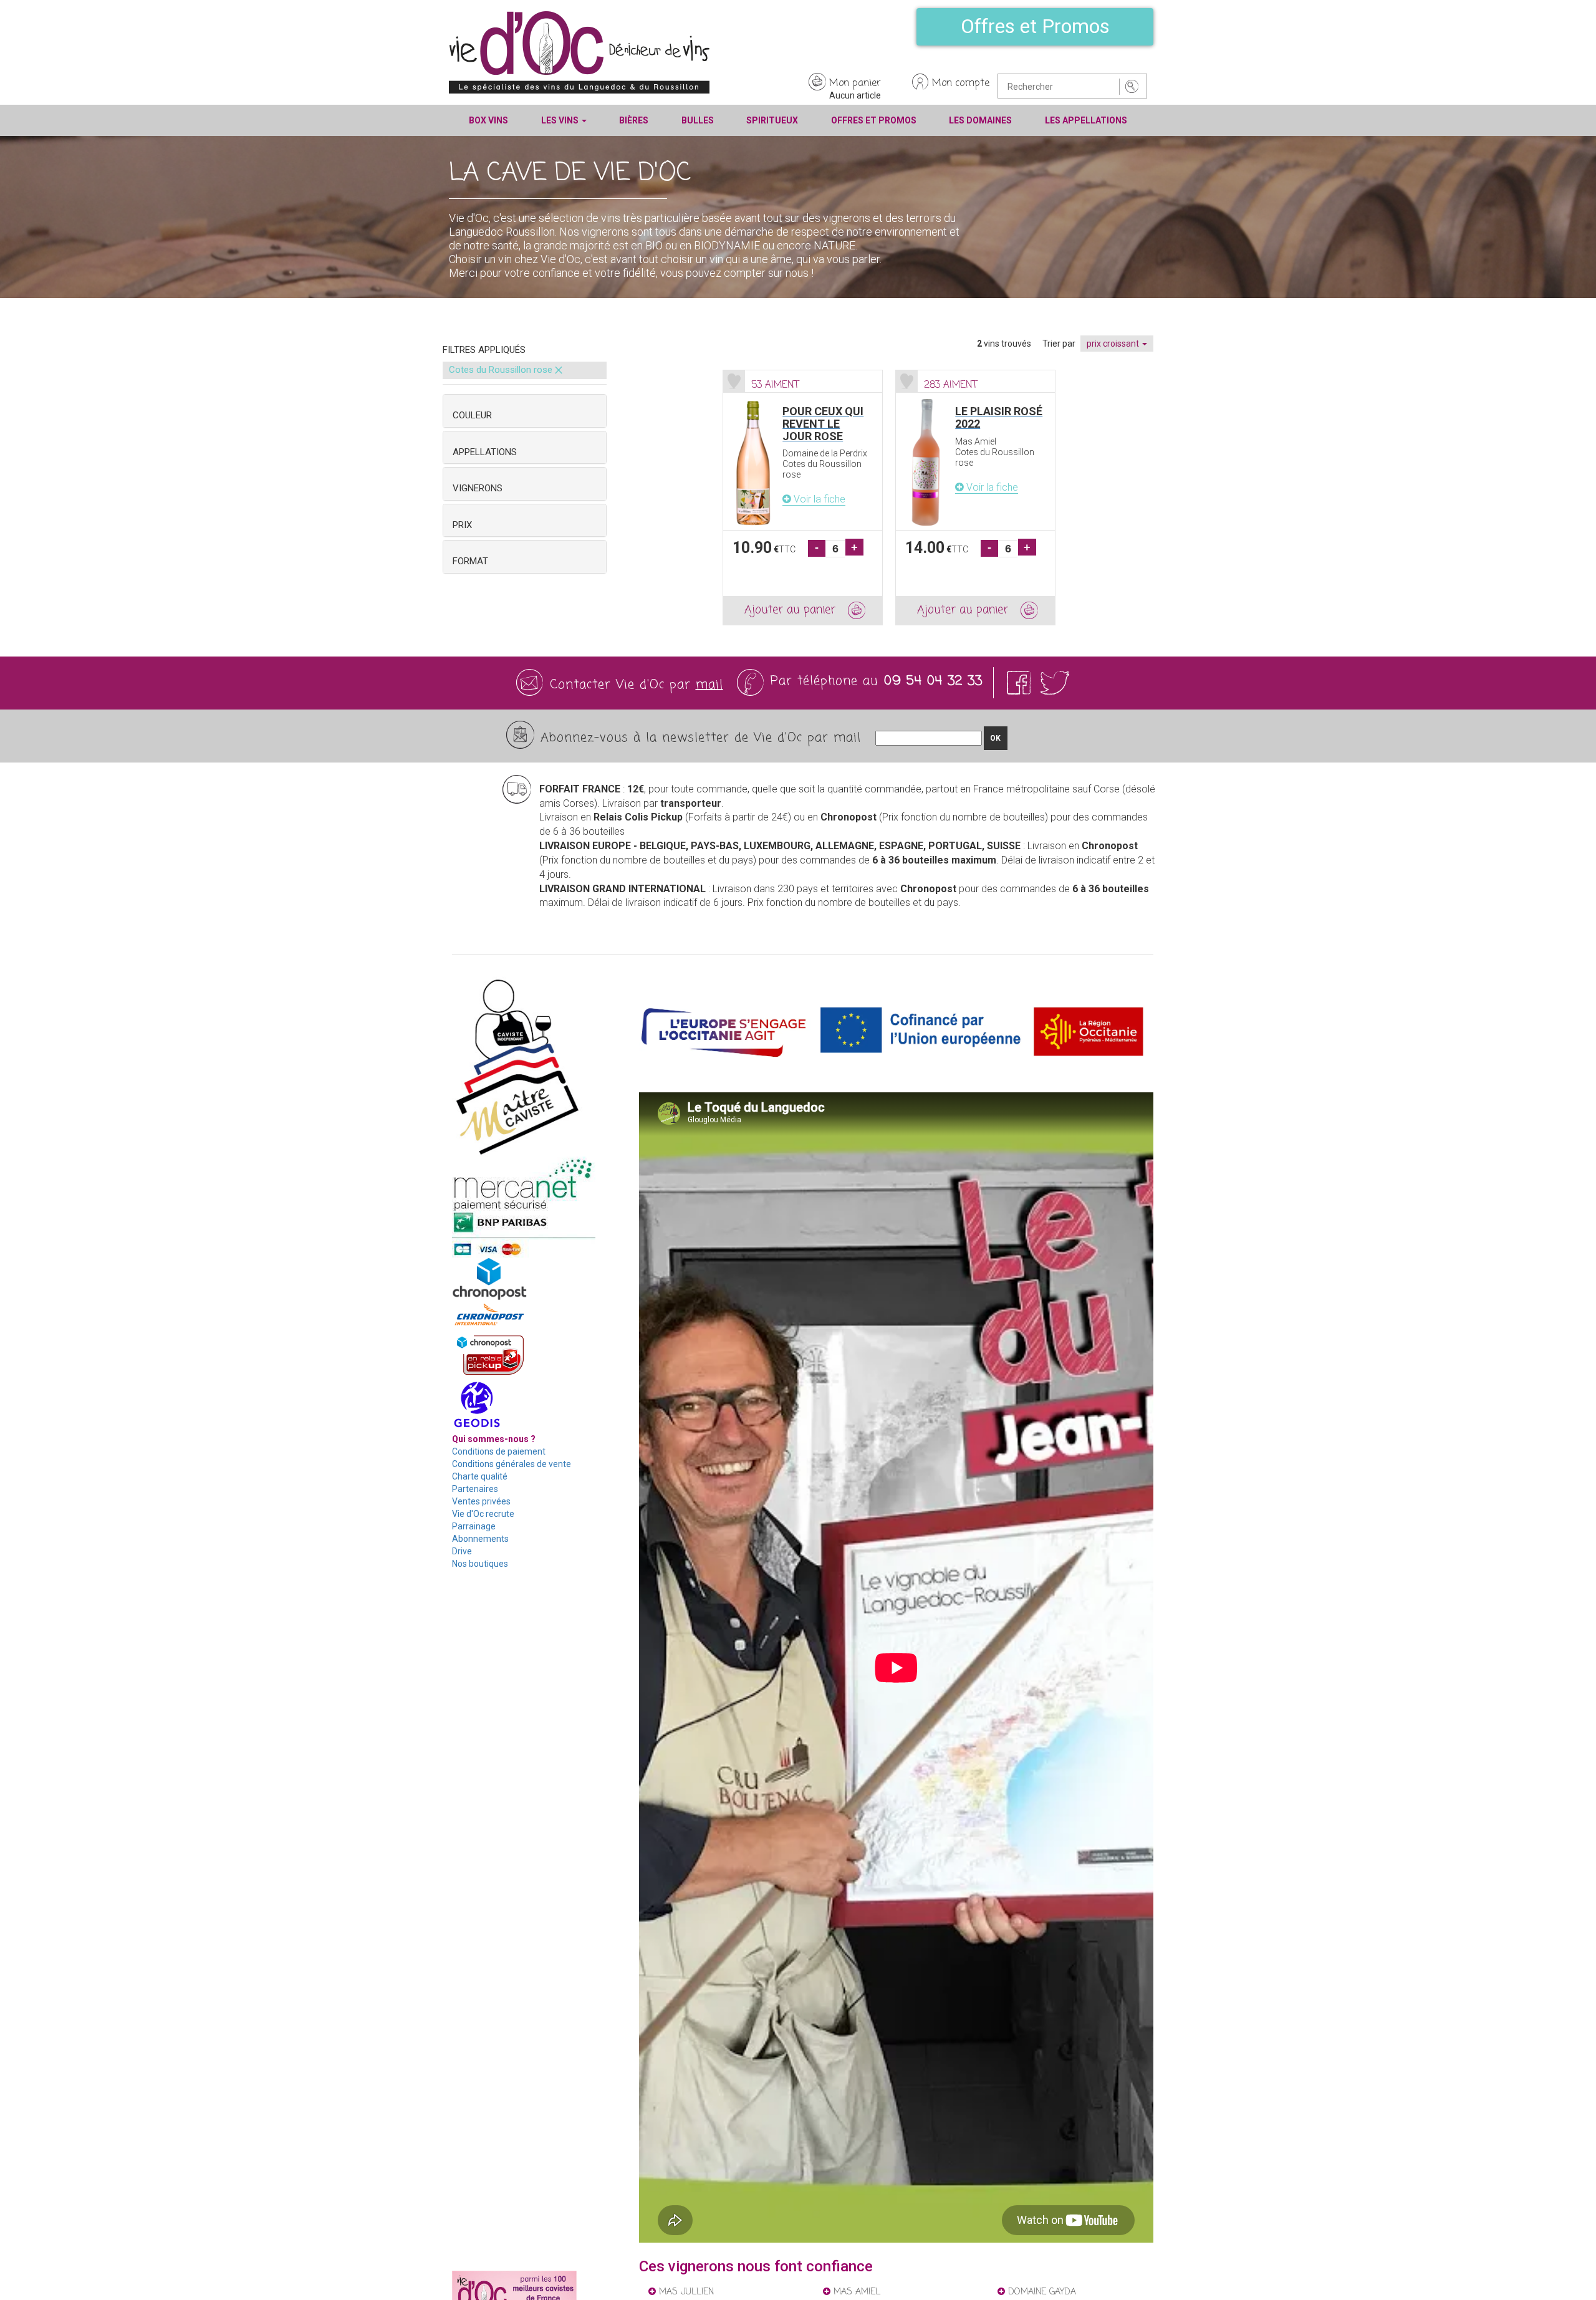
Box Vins (488, 120)
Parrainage (474, 1526)
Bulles (698, 120)
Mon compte (961, 84)
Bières (634, 120)
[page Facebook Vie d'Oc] (1021, 682)
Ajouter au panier (790, 610)
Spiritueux (772, 120)
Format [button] (470, 561)
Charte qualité (480, 1476)
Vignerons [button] (478, 488)
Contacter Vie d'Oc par (637, 685)
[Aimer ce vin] (734, 381)
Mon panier (855, 84)
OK (995, 738)
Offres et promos (874, 120)
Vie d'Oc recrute (483, 1514)
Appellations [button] (485, 452)
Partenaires (475, 1489)
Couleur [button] (472, 415)
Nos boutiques (480, 1564)
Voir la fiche (818, 499)
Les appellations (1086, 120)
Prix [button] (462, 525)
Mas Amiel (855, 2292)
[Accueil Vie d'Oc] (579, 52)
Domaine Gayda (1041, 2292)
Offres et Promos (1035, 26)
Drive (462, 1551)
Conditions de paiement (499, 1451)
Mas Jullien (685, 2292)
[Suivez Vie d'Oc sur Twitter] (1055, 682)
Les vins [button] (561, 120)
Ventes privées (481, 1501)
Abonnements (480, 1539)
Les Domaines (980, 120)
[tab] (525, 411)
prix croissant (1114, 344)
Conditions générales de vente (512, 1464)
